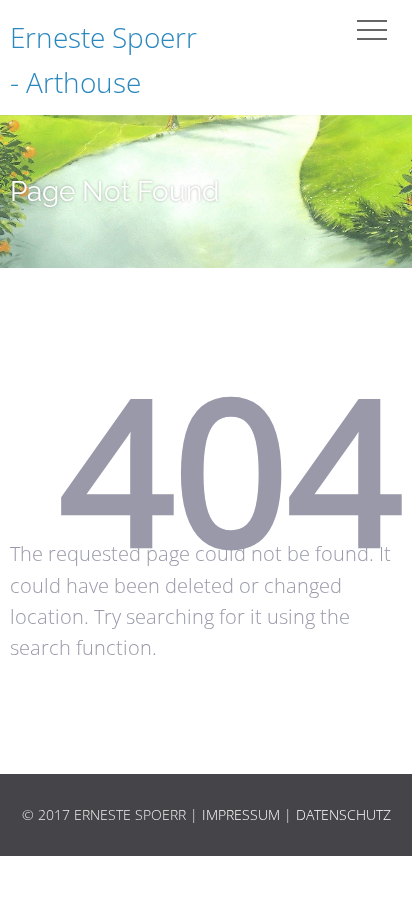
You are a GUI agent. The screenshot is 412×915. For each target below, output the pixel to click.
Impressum (241, 814)
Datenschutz (343, 814)
